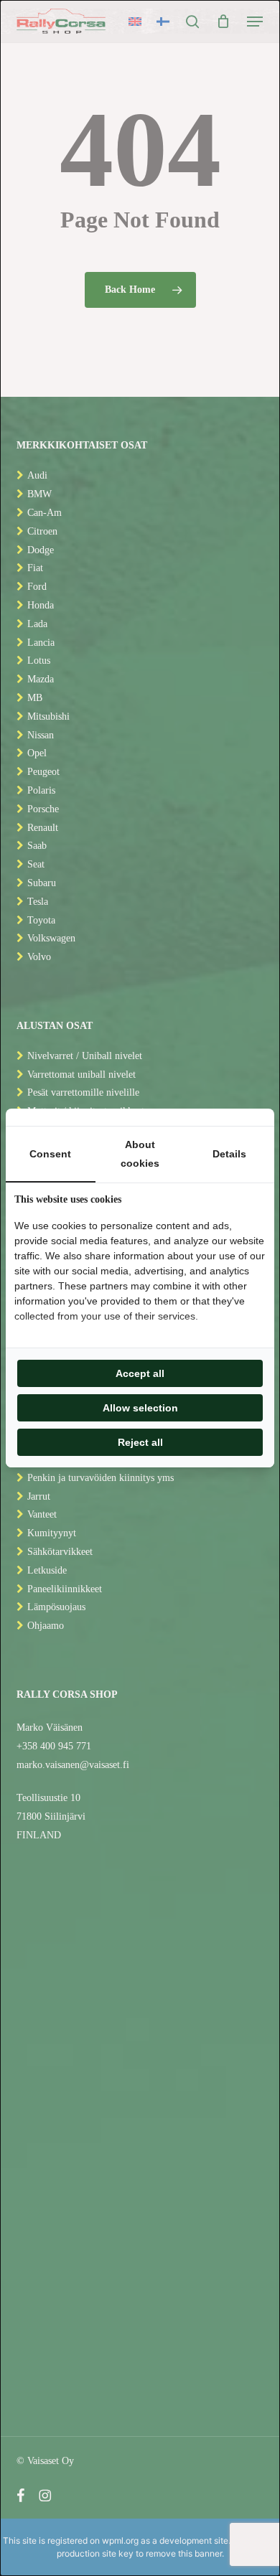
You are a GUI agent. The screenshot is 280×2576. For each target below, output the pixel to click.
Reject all (140, 1442)
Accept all (140, 1373)
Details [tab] (229, 1154)
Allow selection (140, 1408)
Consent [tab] (50, 1154)
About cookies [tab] (140, 1154)
